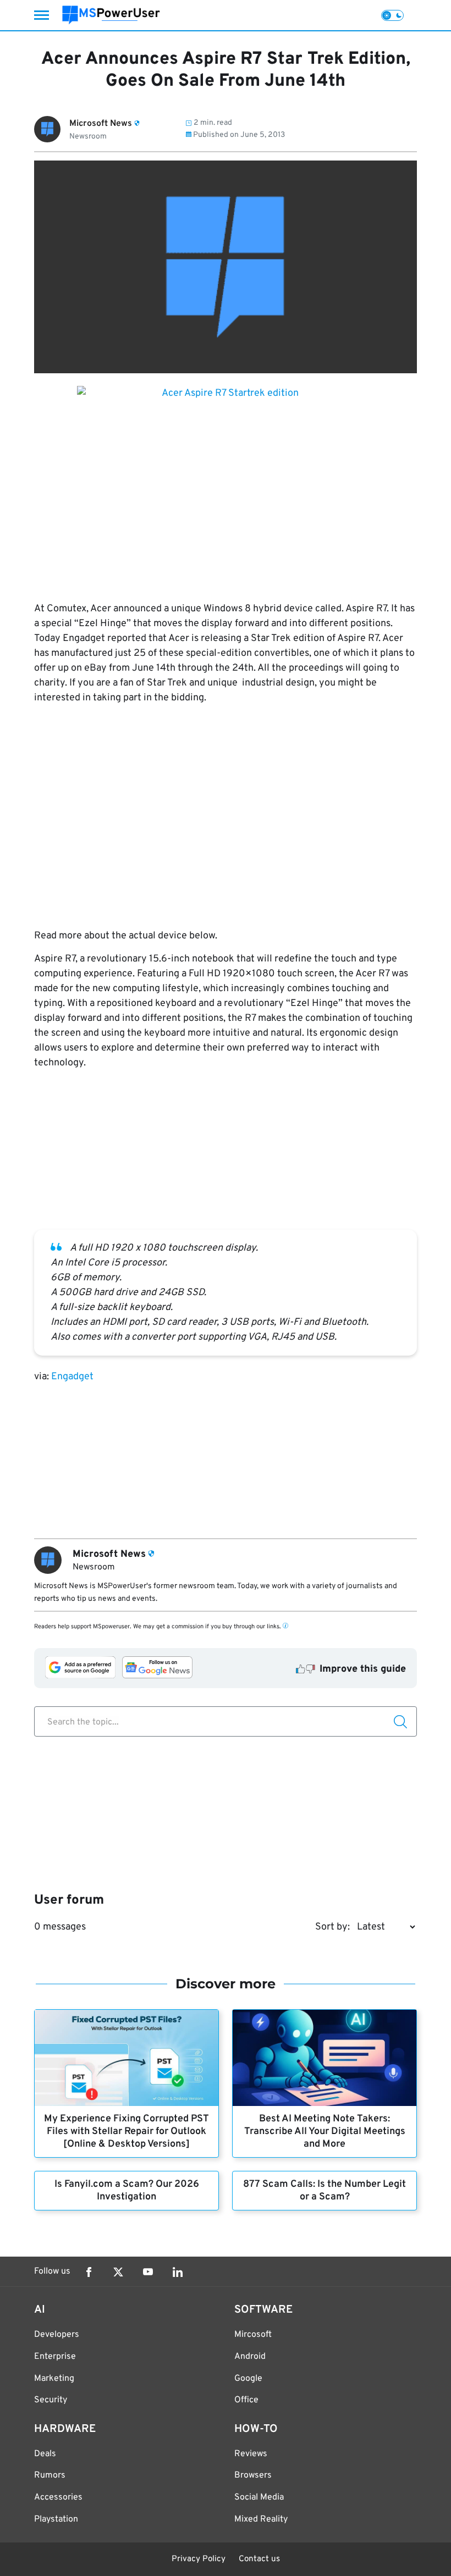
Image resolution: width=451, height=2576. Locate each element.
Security (51, 2400)
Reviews (251, 2454)
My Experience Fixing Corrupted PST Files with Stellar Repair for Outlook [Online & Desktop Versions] (127, 2132)
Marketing (54, 2379)
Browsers (253, 2475)
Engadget (72, 1377)
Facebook (89, 2272)
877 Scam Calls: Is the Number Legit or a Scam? (324, 2191)
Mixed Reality (261, 2519)
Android (250, 2357)
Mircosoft (253, 2335)
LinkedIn (178, 2272)
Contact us (259, 2559)
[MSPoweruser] (111, 15)
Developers (57, 2335)
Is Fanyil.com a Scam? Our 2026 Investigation (127, 2191)
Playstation (56, 2519)
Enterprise (55, 2357)
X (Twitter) (118, 2272)
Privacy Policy (199, 2559)
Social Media (259, 2497)
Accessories (58, 2497)
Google (248, 2379)
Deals (45, 2454)
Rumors (50, 2475)
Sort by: (332, 1927)
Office (246, 2400)
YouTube (148, 2272)
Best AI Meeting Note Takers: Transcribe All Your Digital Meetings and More (325, 2132)
